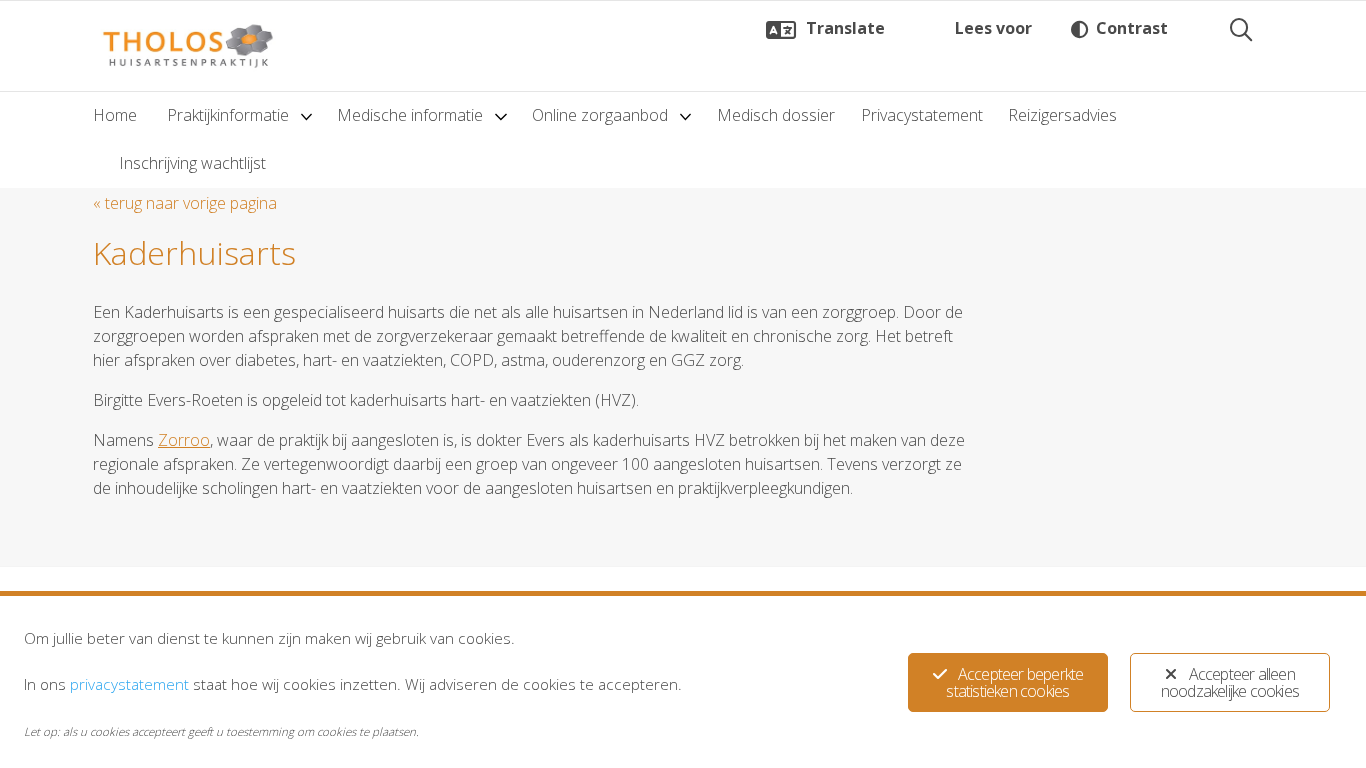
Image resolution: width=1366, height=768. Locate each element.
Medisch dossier (776, 115)
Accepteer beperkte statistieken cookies (1014, 682)
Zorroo (184, 440)
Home (115, 115)
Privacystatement (922, 115)
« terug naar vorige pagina (185, 203)
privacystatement (129, 684)
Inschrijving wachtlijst (192, 163)
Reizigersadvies (1062, 115)
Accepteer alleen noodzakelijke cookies (1230, 682)
